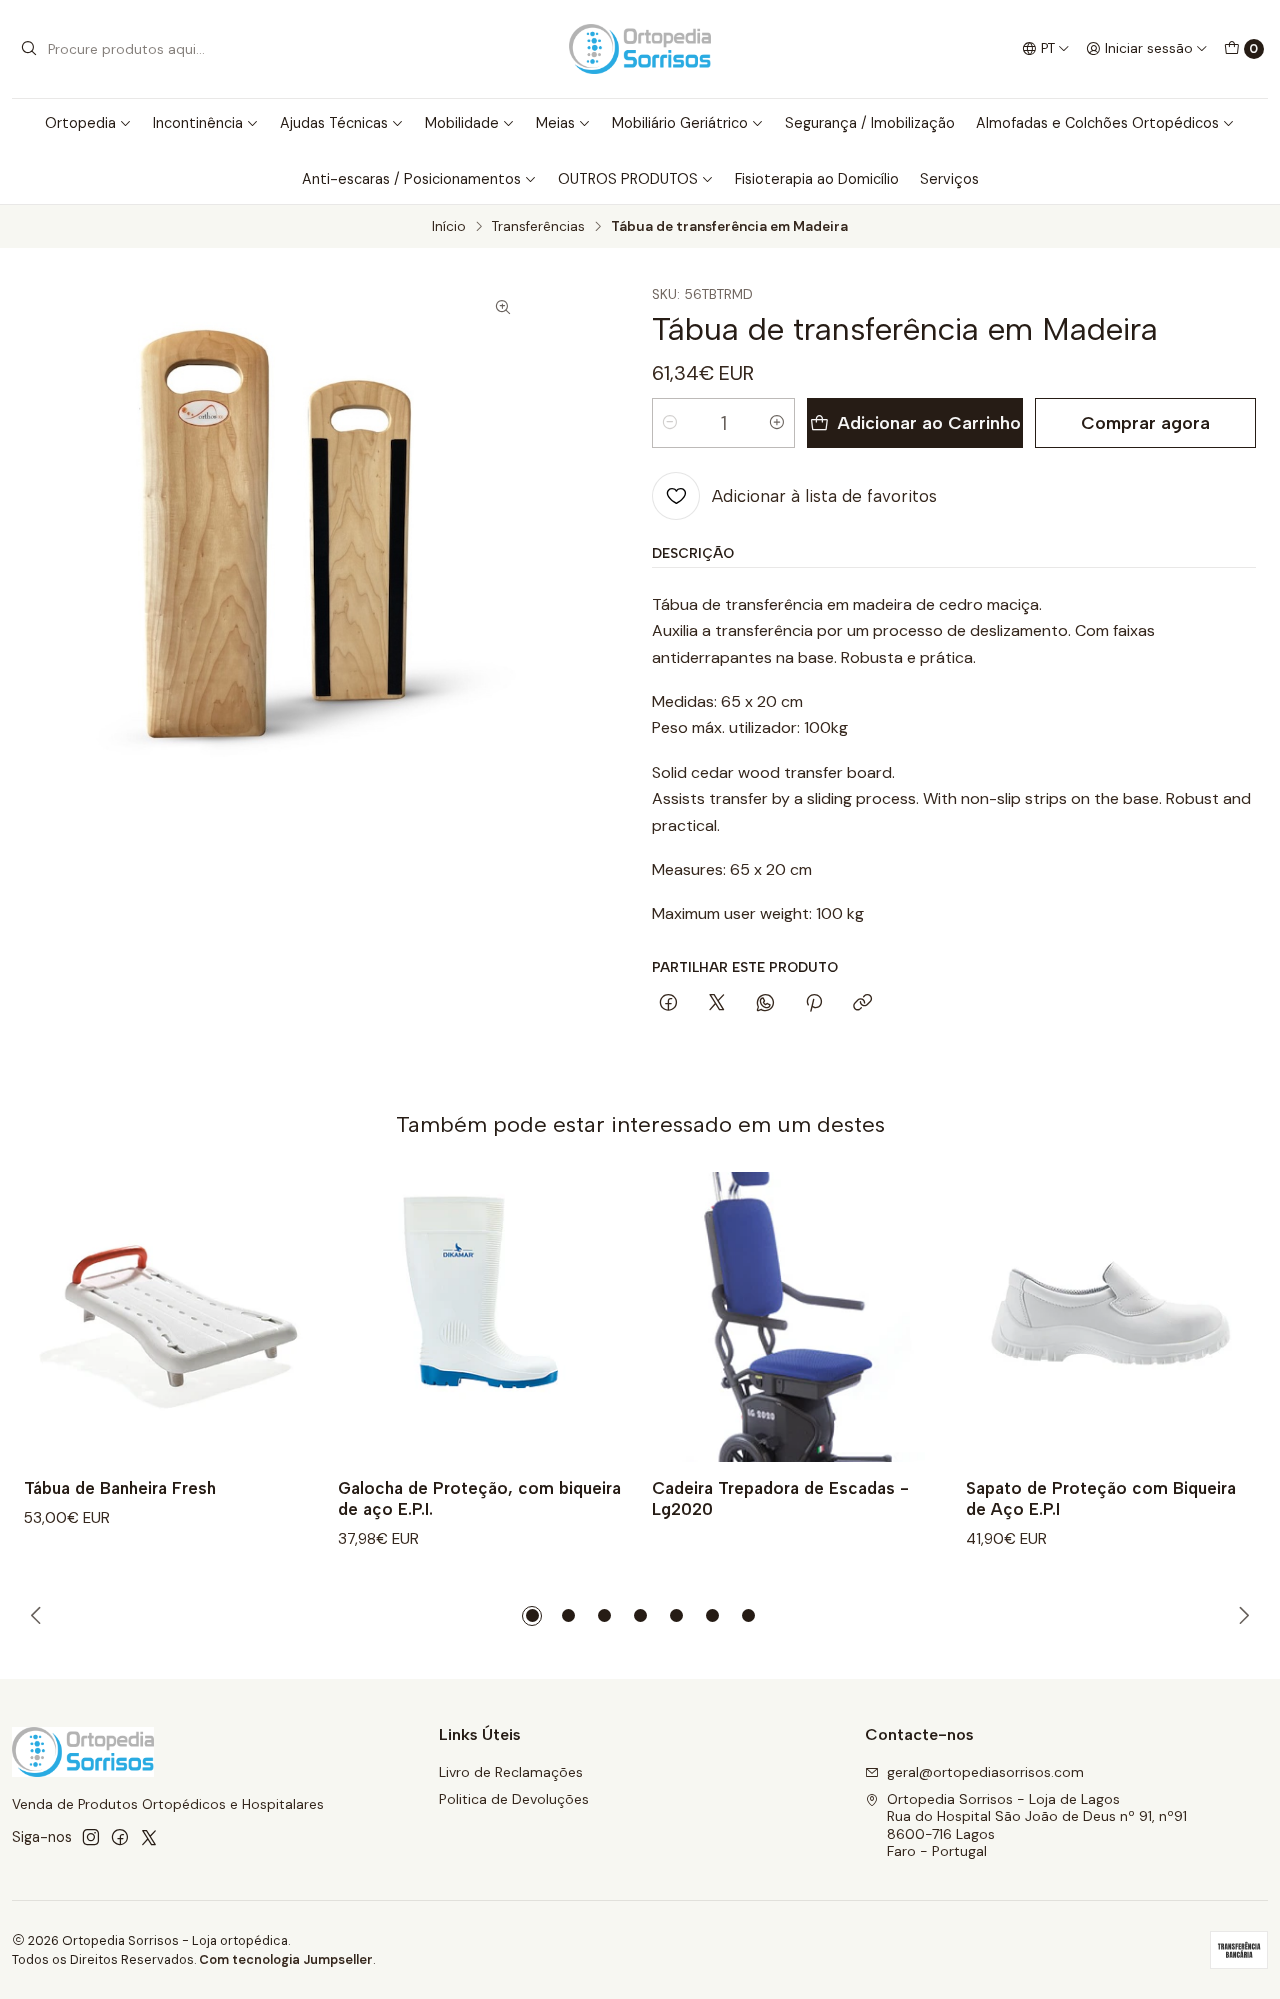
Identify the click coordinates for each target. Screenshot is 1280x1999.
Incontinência (198, 123)
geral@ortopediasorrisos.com (985, 1772)
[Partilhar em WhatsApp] (765, 1004)
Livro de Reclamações (511, 1772)
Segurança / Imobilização (870, 123)
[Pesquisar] (29, 49)
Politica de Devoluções (514, 1799)
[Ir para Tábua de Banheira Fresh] (169, 1317)
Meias (555, 123)
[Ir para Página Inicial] (640, 49)
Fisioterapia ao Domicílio (817, 179)
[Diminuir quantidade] (670, 423)
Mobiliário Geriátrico (680, 123)
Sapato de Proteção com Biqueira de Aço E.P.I (1101, 1498)
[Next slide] (1241, 1616)
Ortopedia (80, 123)
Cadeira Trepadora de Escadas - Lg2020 (780, 1498)
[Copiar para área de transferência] (862, 1004)
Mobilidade (462, 123)
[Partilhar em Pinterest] (814, 1004)
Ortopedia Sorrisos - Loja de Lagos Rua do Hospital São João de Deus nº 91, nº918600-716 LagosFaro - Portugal (1037, 1825)
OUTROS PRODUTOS (628, 179)
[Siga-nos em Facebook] (120, 1837)
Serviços (949, 179)
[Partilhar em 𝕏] (717, 1004)
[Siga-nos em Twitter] (149, 1837)
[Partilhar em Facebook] (668, 1004)
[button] (532, 1616)
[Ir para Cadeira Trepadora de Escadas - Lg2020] (797, 1317)
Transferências (538, 227)
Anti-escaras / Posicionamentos (411, 179)
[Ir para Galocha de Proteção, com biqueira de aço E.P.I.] (483, 1317)
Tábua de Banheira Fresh (120, 1488)
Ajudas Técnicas (334, 123)
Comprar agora (1145, 422)
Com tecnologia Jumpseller (286, 1959)
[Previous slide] (39, 1616)
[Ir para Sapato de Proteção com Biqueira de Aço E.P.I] (1111, 1317)
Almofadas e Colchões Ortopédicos (1097, 123)
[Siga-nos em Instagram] (91, 1837)
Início (449, 227)
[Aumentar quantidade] (777, 423)
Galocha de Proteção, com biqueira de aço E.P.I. (479, 1498)
